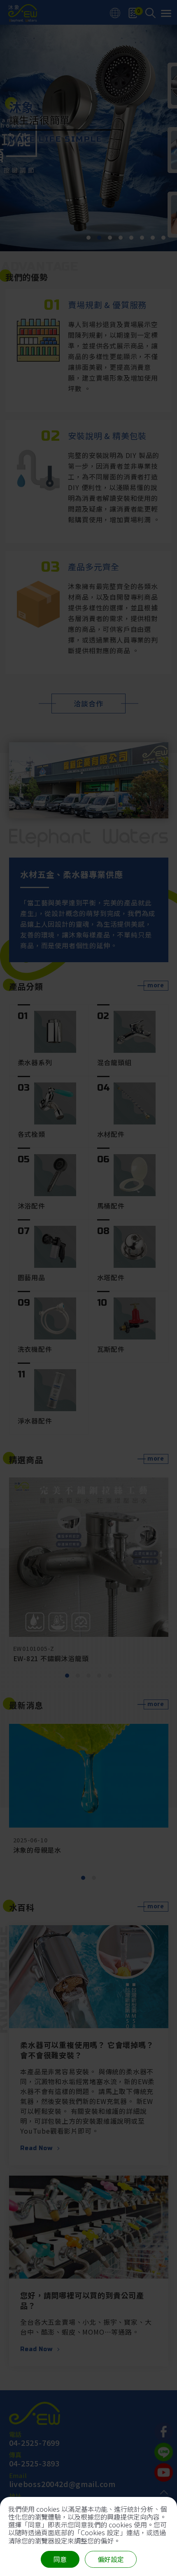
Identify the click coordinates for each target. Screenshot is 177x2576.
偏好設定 (111, 2559)
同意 (60, 2559)
